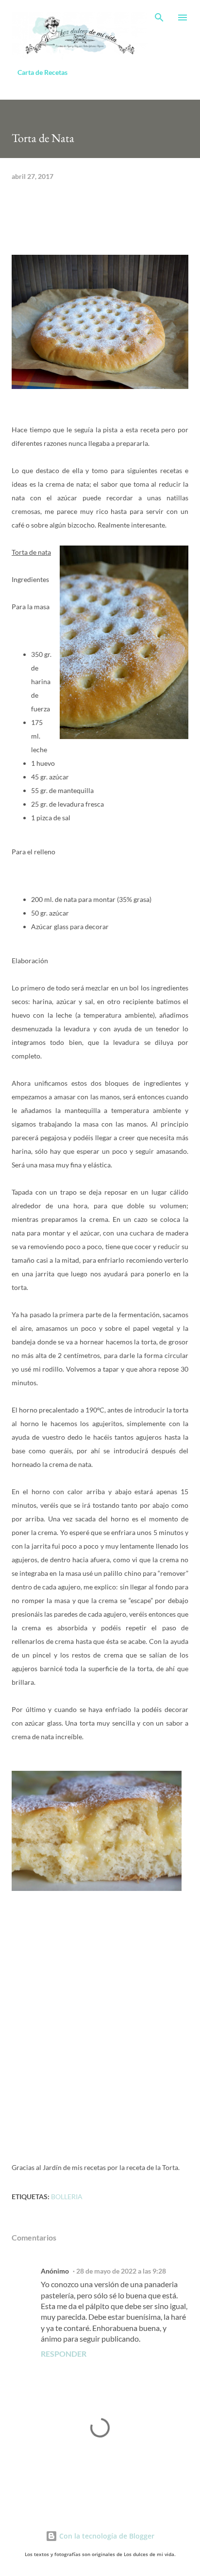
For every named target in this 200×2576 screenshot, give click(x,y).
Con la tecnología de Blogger (106, 2536)
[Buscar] (159, 18)
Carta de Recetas (42, 72)
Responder (64, 2354)
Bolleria (67, 2197)
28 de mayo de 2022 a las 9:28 (121, 2271)
